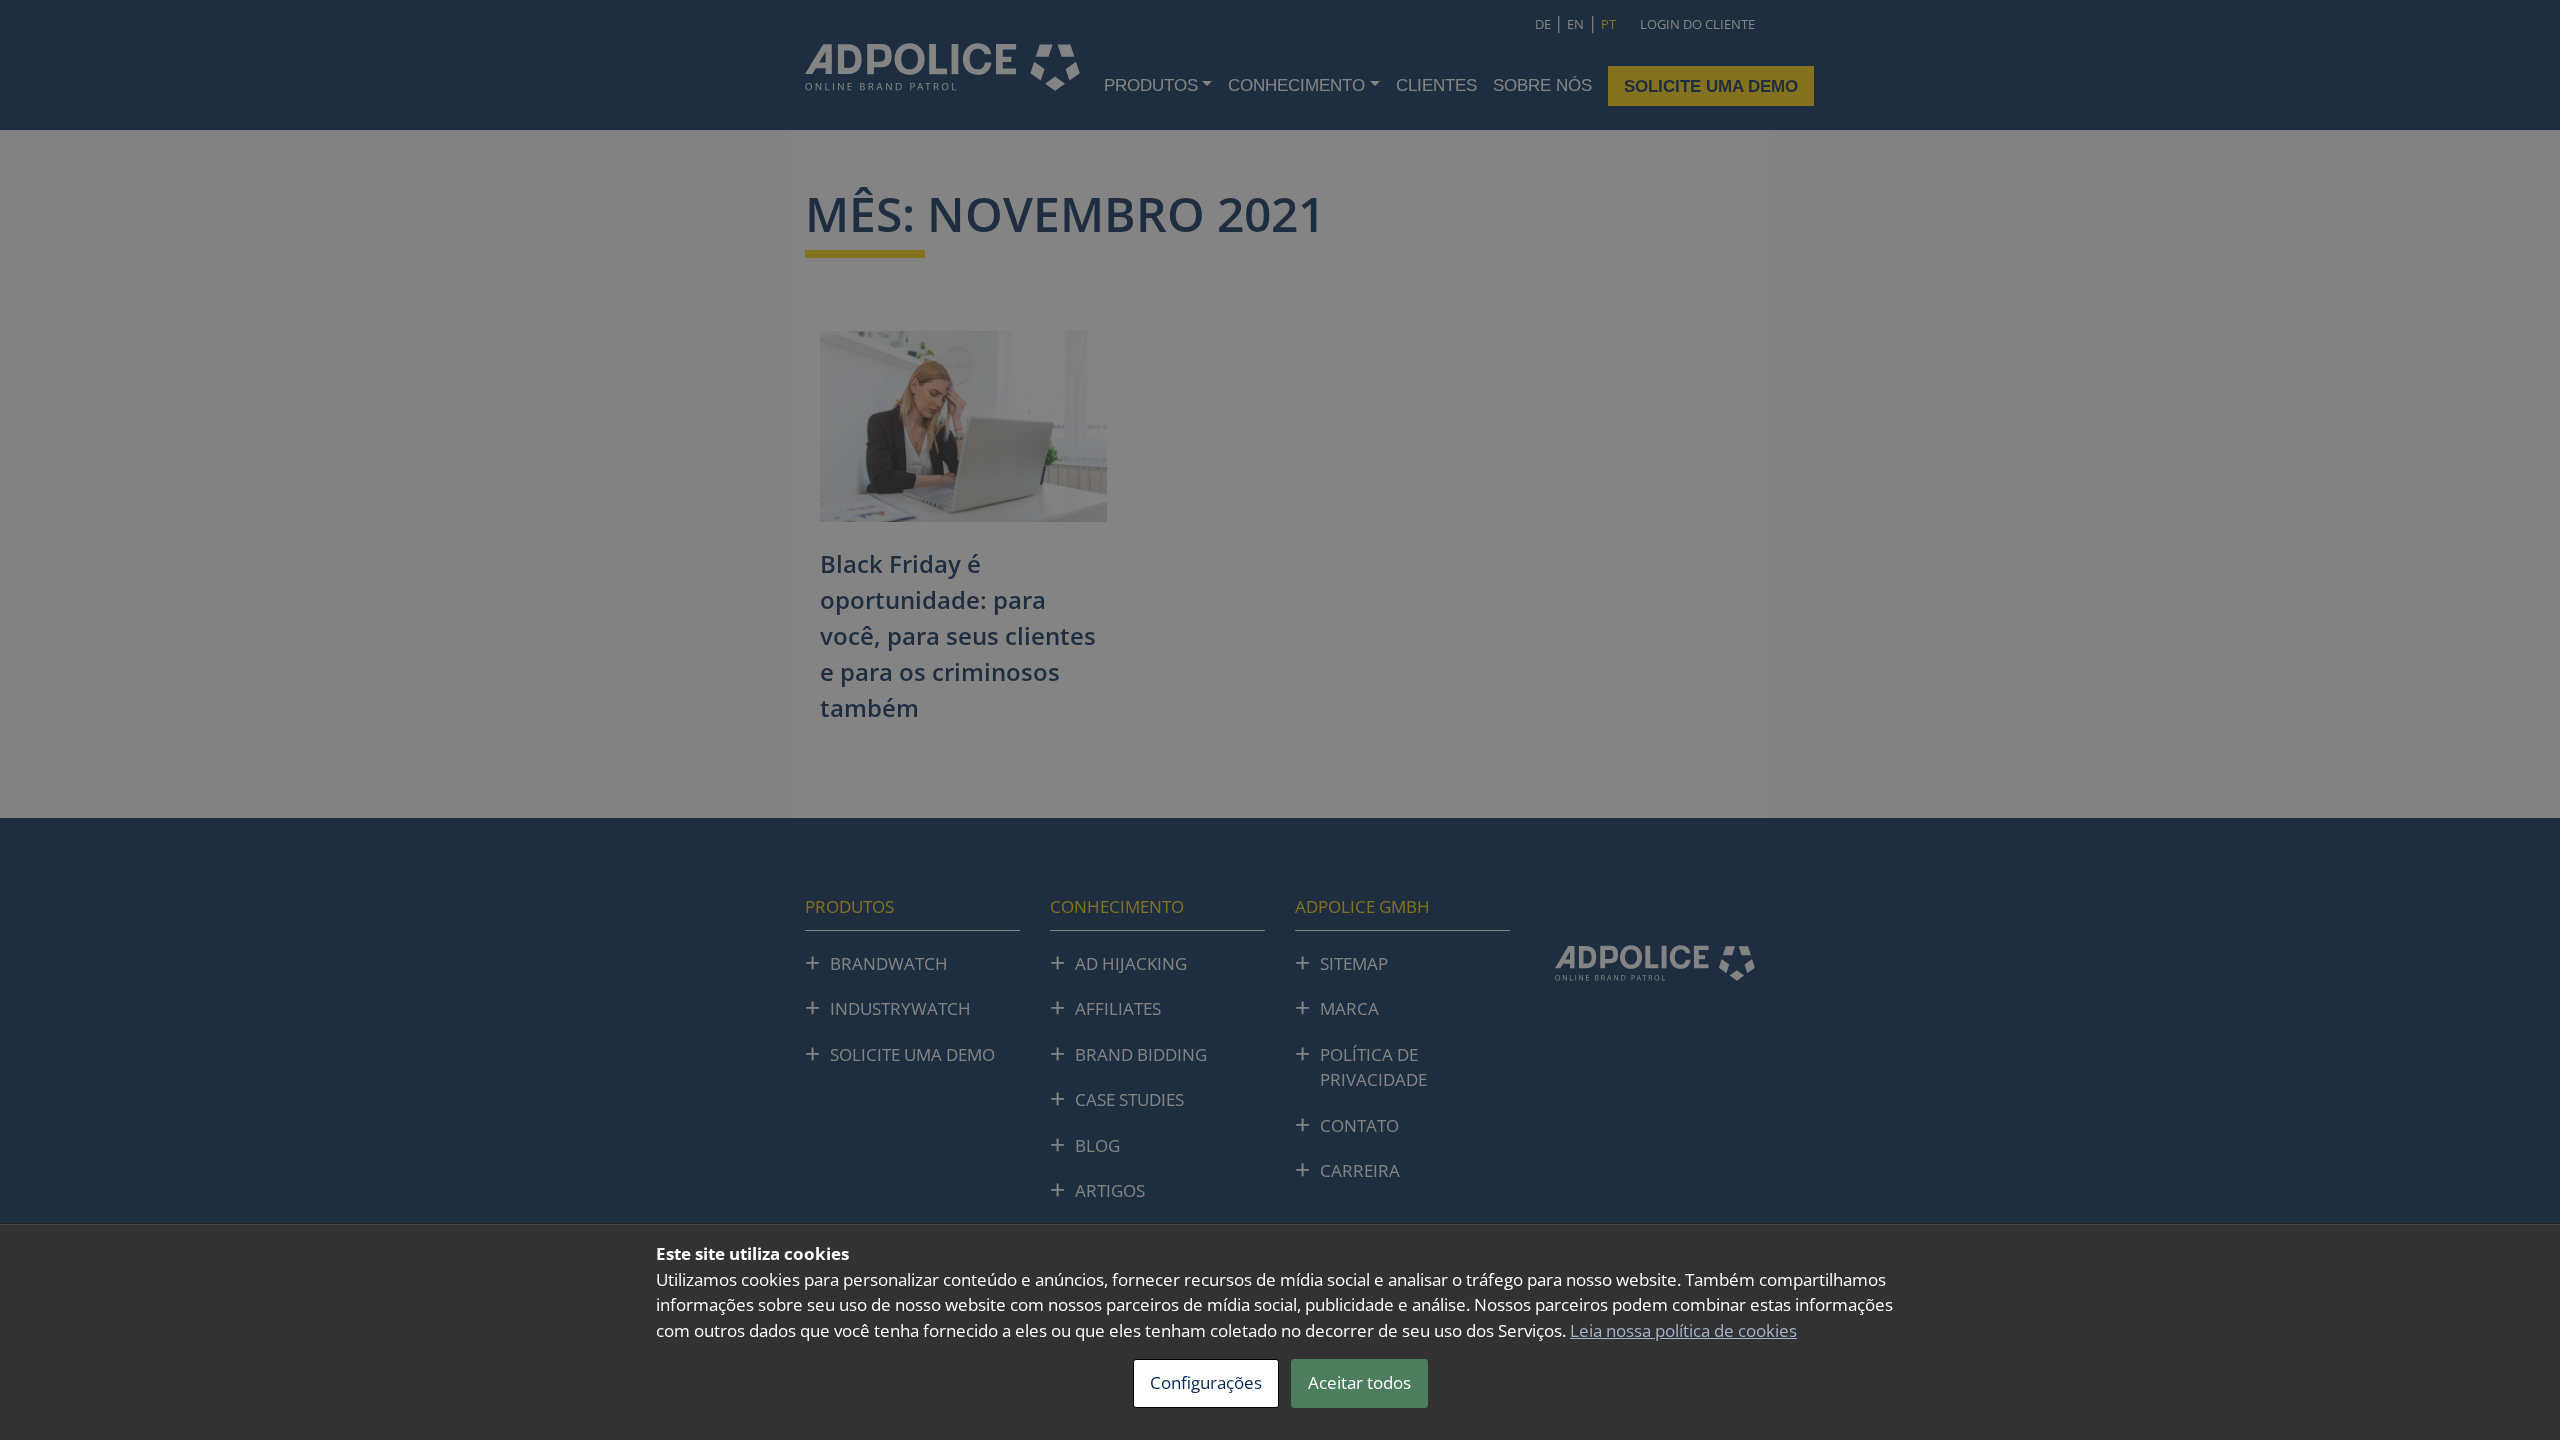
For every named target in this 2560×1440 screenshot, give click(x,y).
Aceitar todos (1359, 1382)
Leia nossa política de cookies (1683, 1330)
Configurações (1206, 1382)
